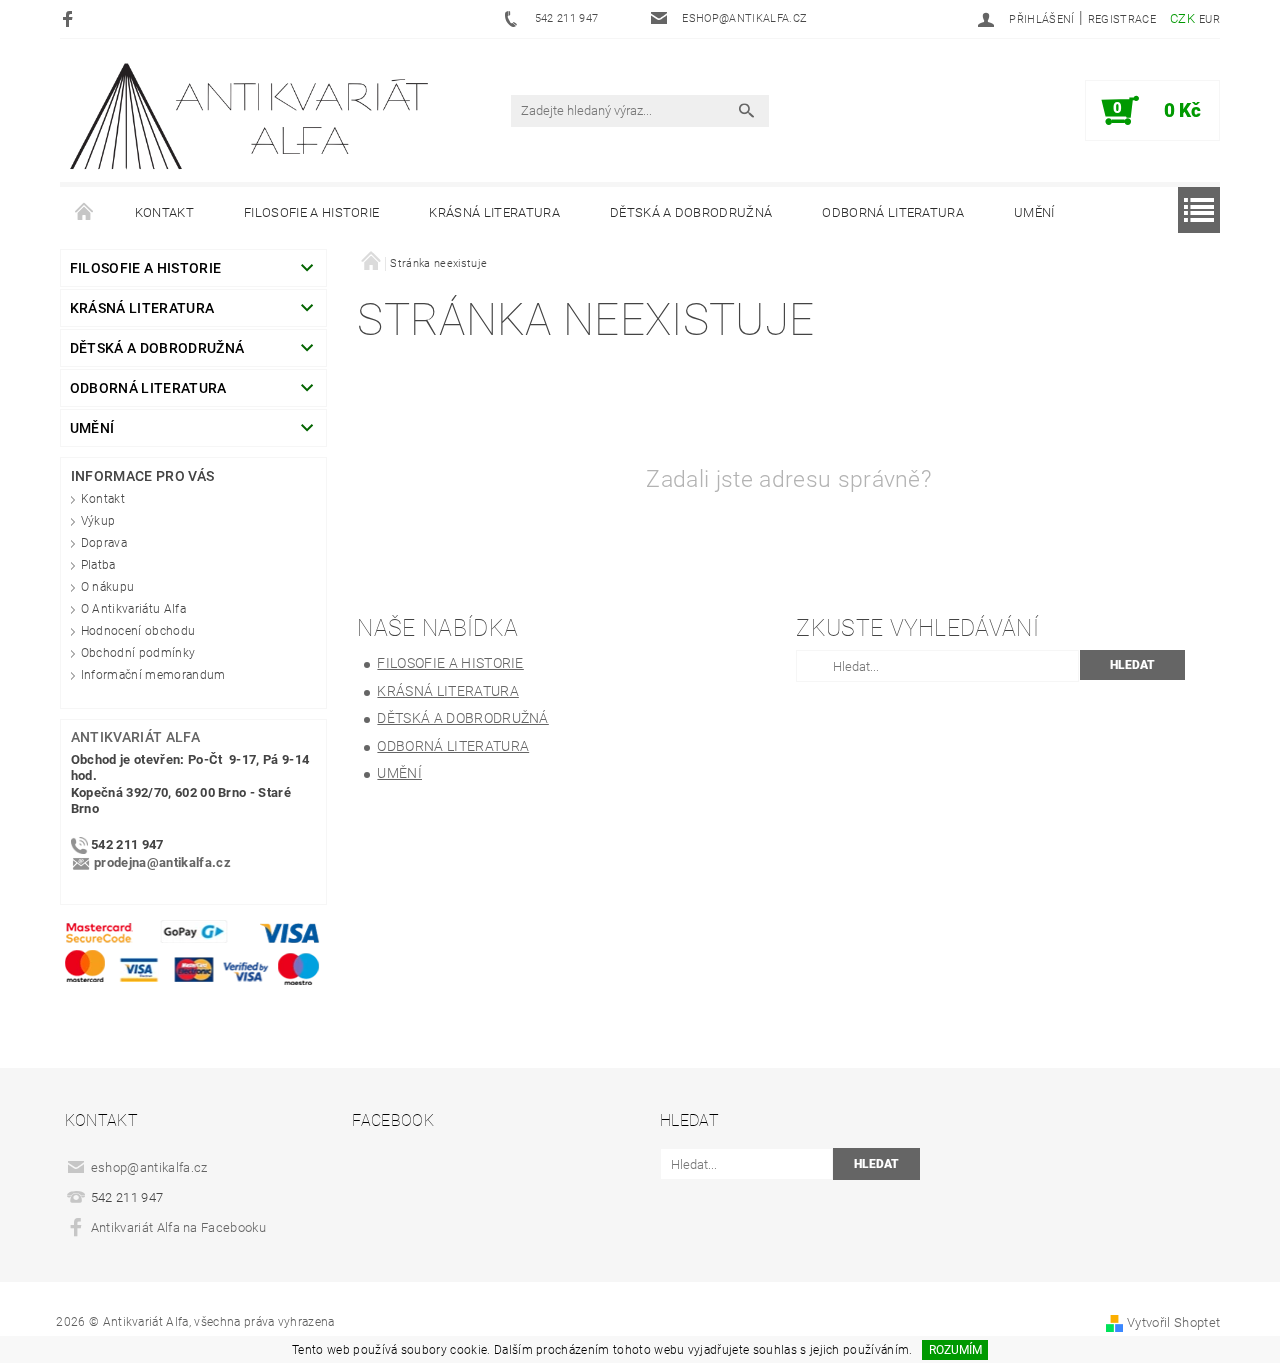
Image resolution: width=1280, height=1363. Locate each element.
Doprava (104, 543)
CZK (1182, 18)
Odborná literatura (893, 212)
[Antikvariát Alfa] (251, 116)
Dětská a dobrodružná (691, 212)
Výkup (98, 521)
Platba (98, 565)
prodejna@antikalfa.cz (162, 863)
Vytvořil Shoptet (1173, 1322)
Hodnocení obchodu (138, 631)
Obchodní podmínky (138, 653)
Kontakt (164, 212)
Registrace (1122, 19)
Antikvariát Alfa (135, 737)
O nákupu (108, 587)
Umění (1034, 212)
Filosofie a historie (311, 212)
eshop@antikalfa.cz (149, 1167)
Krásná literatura (494, 212)
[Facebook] (70, 18)
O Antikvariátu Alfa (133, 609)
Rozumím (955, 1350)
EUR (1209, 19)
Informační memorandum (153, 675)
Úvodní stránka (85, 213)
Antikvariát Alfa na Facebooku (178, 1227)
